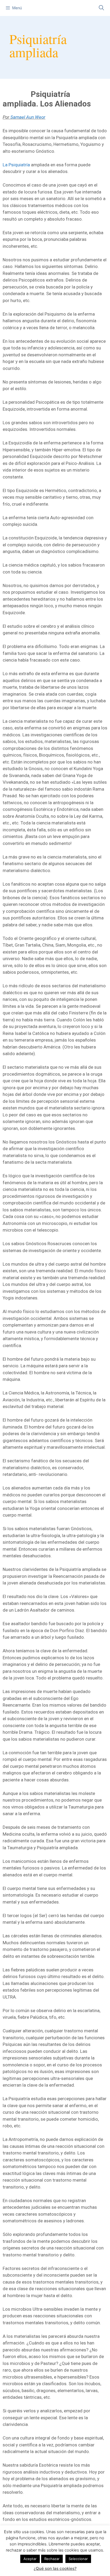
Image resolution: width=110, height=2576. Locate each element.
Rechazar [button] (52, 2559)
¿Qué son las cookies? (55, 2568)
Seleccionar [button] (78, 2559)
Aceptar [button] (30, 2559)
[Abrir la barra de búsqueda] (101, 8)
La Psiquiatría (16, 165)
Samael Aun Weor (28, 117)
